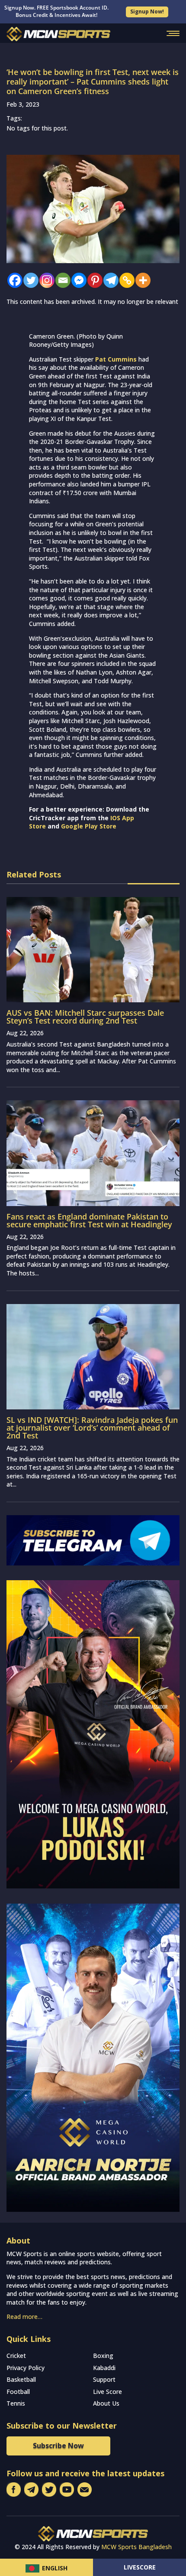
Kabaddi (104, 2368)
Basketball (21, 2379)
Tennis (16, 2403)
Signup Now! (147, 11)
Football (18, 2392)
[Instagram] (45, 280)
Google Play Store (89, 826)
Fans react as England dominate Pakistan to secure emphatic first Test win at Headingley (89, 1220)
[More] (141, 280)
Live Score (107, 2392)
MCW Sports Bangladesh (136, 2547)
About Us (106, 2403)
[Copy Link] (125, 280)
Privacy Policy (26, 2368)
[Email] (61, 280)
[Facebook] (13, 280)
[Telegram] (109, 280)
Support (104, 2379)
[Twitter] (29, 280)
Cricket (16, 2356)
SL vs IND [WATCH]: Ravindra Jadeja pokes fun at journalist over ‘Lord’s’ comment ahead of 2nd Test (92, 1428)
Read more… (24, 2317)
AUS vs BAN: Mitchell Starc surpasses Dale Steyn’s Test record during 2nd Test (85, 1017)
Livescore (140, 2567)
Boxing (103, 2356)
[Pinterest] (93, 280)
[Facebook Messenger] (77, 280)
